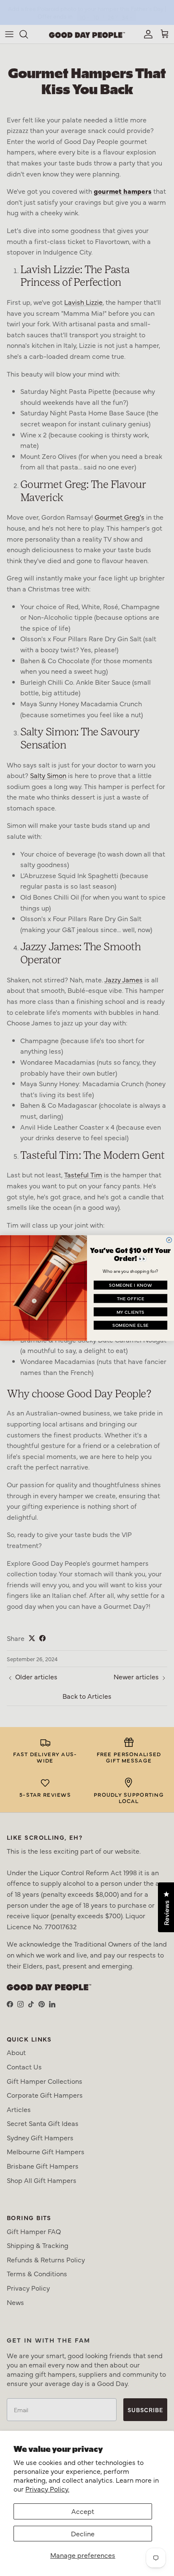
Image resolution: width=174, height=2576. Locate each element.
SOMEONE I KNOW (130, 1285)
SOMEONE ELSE (131, 1325)
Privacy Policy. (47, 2489)
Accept (83, 2511)
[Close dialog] (169, 1240)
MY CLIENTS (130, 1312)
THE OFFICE (131, 1298)
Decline (83, 2533)
